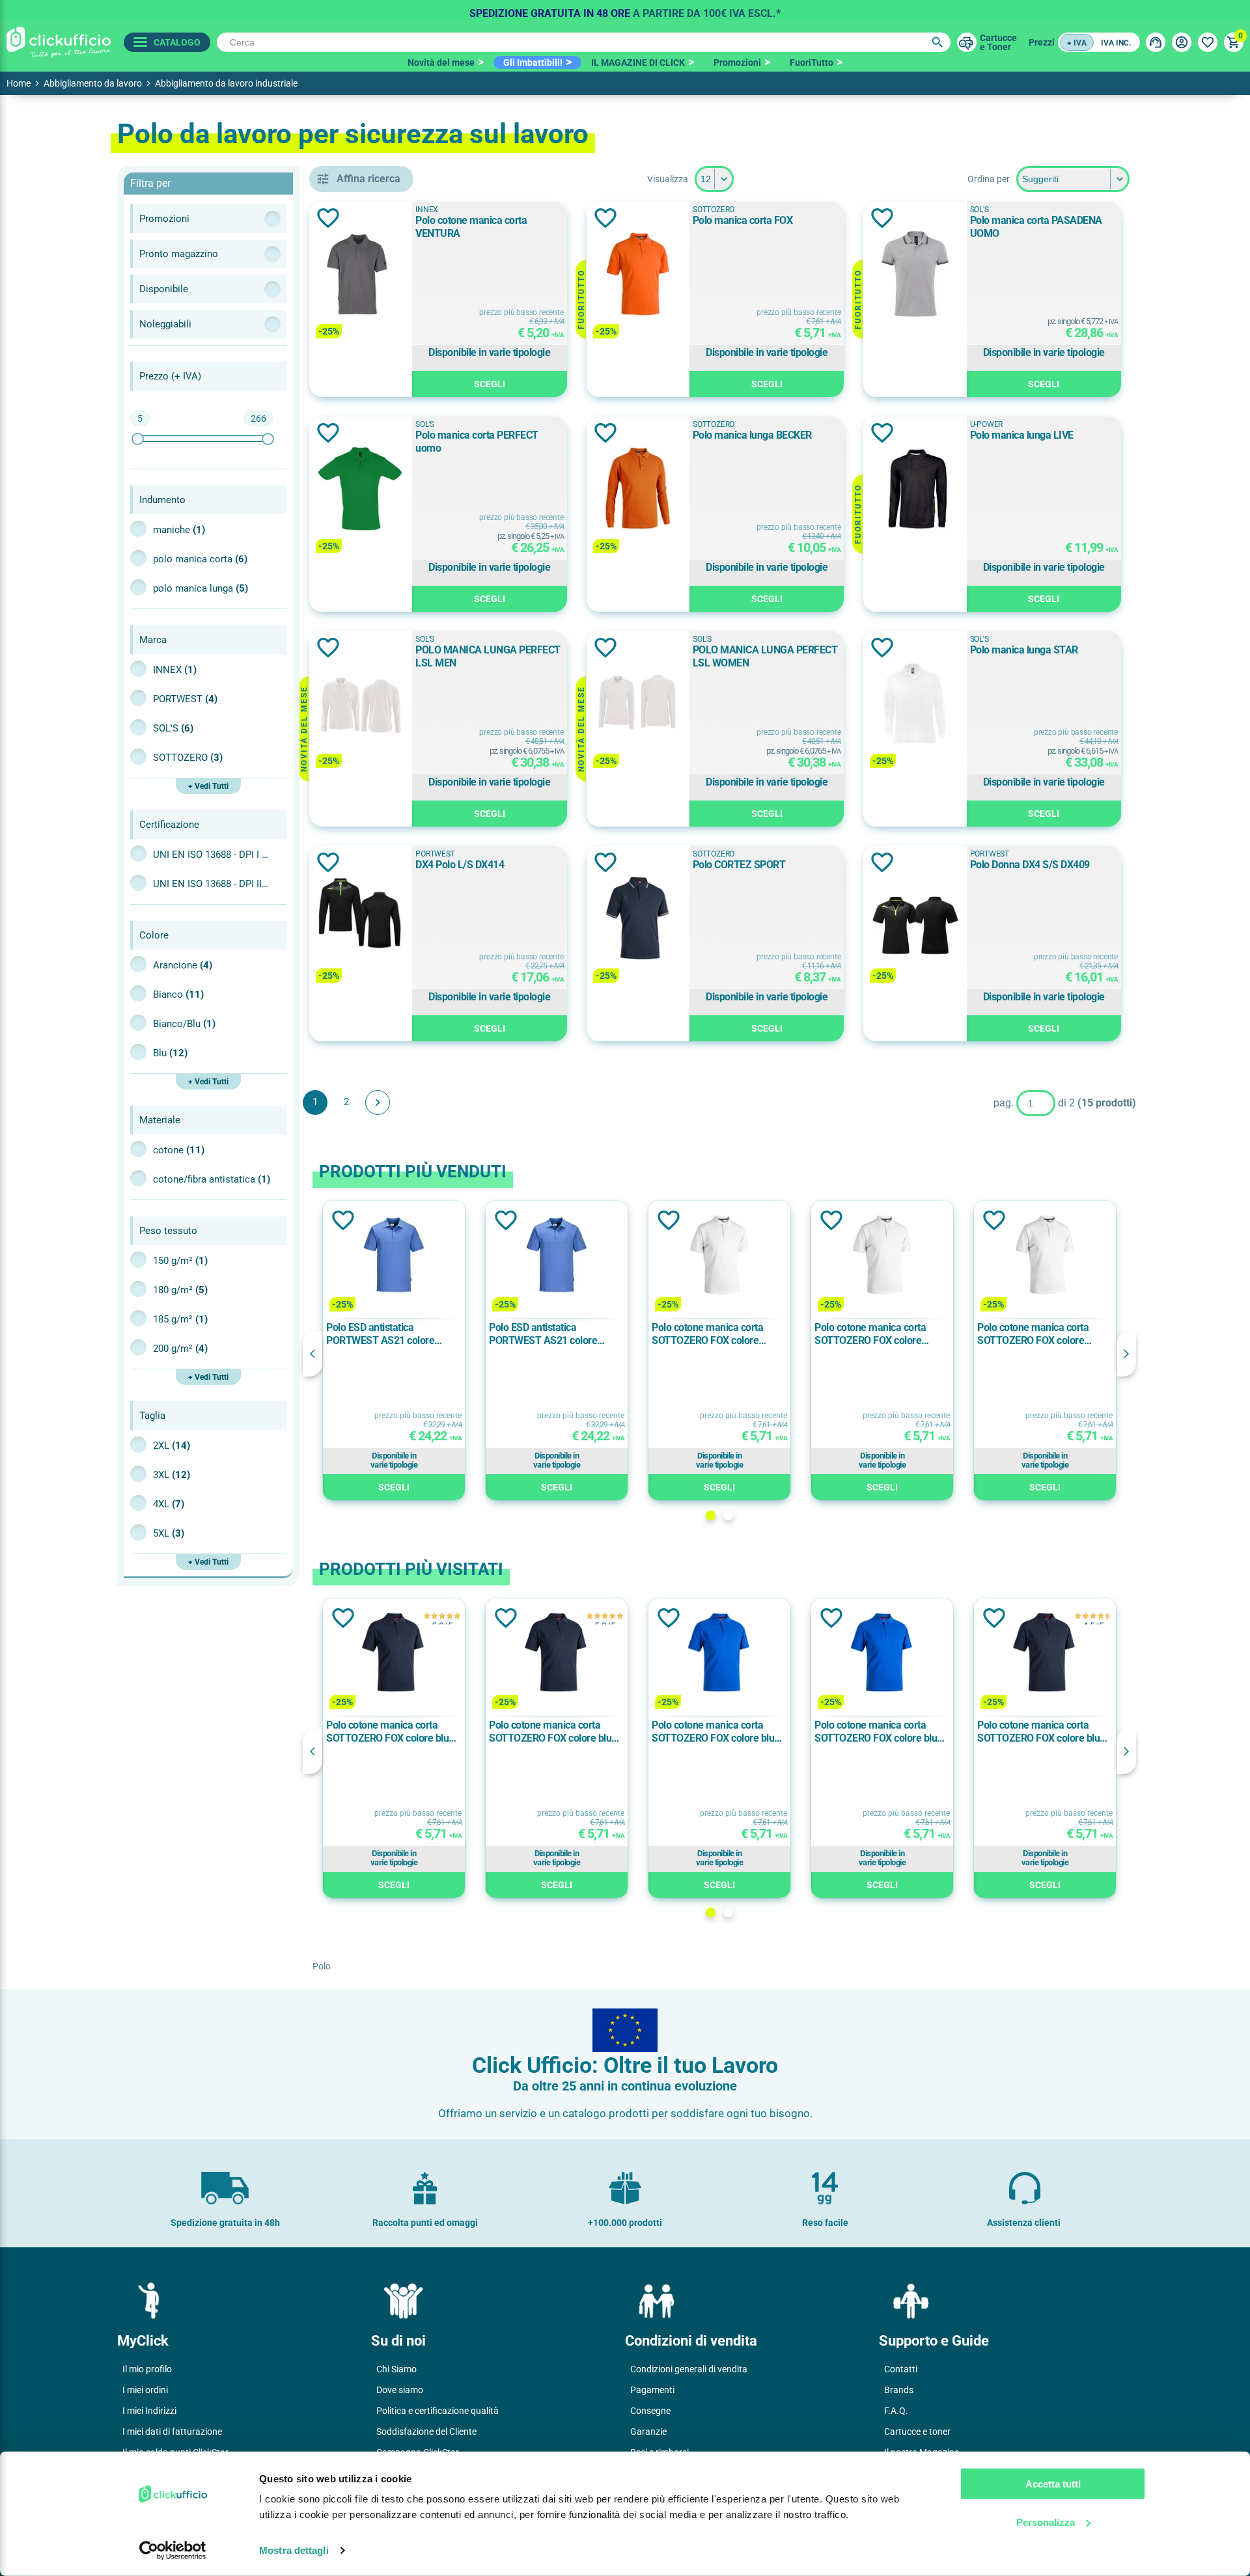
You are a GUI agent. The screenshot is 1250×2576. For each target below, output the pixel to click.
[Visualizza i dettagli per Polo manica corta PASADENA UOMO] (915, 275)
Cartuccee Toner (998, 42)
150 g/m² (180, 1261)
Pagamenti (652, 2390)
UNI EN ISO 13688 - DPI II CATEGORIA (212, 884)
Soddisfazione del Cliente (426, 2432)
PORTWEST (185, 699)
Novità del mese (441, 62)
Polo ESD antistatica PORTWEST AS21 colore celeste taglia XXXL (543, 1334)
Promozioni (737, 62)
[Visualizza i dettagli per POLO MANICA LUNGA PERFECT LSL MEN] (361, 705)
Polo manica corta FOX (743, 220)
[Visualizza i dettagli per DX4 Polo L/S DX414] (361, 919)
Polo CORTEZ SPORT (739, 865)
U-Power (987, 424)
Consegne (650, 2411)
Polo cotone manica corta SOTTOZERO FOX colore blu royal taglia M (713, 1732)
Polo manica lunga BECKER (752, 435)
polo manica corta (200, 559)
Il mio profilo (147, 2369)
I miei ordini (145, 2390)
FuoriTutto (812, 62)
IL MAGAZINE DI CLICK (638, 62)
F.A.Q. (896, 2411)
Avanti (378, 1103)
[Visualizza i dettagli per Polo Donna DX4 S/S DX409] (915, 919)
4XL (169, 1504)
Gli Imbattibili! (533, 62)
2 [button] (728, 1515)
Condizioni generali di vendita (689, 2369)
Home (19, 83)
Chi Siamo (396, 2369)
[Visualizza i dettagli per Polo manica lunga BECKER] (638, 490)
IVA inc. (1116, 43)
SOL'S (173, 728)
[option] (625, 10)
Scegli (490, 384)
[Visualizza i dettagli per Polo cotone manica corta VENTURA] (361, 275)
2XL (172, 1446)
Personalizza (1046, 2522)
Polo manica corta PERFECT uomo (477, 442)
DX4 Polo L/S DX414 (460, 865)
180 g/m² (180, 1290)
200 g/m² (180, 1349)
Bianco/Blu (184, 1024)
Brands (899, 2390)
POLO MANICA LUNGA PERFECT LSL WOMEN (765, 656)
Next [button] (1126, 1354)
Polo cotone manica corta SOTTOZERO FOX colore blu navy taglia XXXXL (1038, 1732)
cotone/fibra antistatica (212, 1179)
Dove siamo (400, 2390)
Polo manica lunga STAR (1024, 650)
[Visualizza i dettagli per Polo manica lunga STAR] (915, 705)
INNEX (175, 670)
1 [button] (711, 1515)
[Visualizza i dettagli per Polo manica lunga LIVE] (915, 490)
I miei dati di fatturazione (172, 2432)
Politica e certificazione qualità (437, 2411)
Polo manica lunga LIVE (1022, 435)
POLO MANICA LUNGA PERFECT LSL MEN (488, 656)
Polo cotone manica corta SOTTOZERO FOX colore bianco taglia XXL (707, 1334)
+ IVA (1077, 43)
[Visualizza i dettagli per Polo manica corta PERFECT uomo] (361, 490)
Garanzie (648, 2432)
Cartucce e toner (917, 2432)
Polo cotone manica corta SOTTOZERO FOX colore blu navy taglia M (550, 1732)
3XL (172, 1475)
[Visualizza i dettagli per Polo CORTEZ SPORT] (638, 919)
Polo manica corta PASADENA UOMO (1036, 227)
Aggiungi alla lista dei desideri (328, 218)
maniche (179, 530)
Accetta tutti (1053, 2484)
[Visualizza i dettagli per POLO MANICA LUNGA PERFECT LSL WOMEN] (638, 705)
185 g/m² (180, 1319)
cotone (179, 1150)
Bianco (178, 994)
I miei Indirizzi (149, 2411)
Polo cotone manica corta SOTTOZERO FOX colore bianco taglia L (870, 1334)
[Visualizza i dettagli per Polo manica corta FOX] (638, 275)
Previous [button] (312, 1354)
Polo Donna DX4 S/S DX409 (1030, 865)
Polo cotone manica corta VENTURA (471, 227)
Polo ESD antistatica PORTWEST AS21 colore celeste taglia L (380, 1334)
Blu (170, 1053)
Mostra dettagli (294, 2550)
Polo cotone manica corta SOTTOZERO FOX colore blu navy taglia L (387, 1732)
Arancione (183, 965)
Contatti (901, 2369)
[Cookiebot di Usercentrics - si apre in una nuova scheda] (173, 2551)
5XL (169, 1533)
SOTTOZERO (188, 758)
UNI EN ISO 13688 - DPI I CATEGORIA (212, 855)
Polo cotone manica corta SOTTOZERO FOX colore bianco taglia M (1033, 1334)
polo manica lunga (201, 588)
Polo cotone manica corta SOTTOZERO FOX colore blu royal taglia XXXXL (876, 1732)
